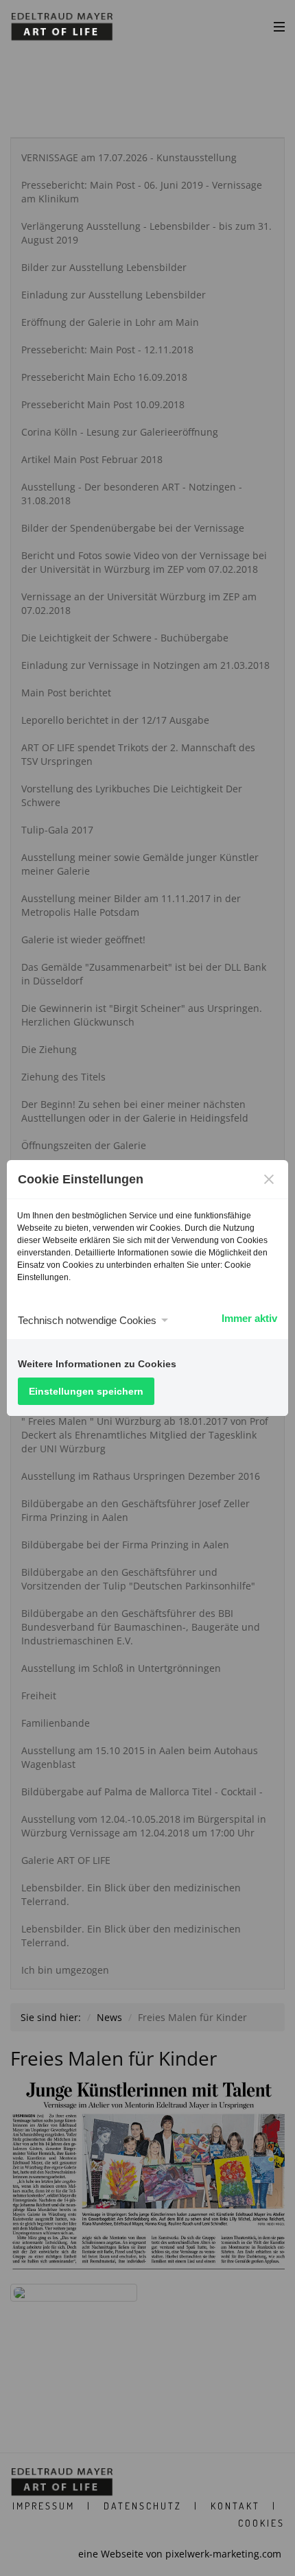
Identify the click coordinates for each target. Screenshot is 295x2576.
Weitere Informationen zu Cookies (97, 1364)
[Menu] (279, 26)
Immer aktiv (249, 1318)
